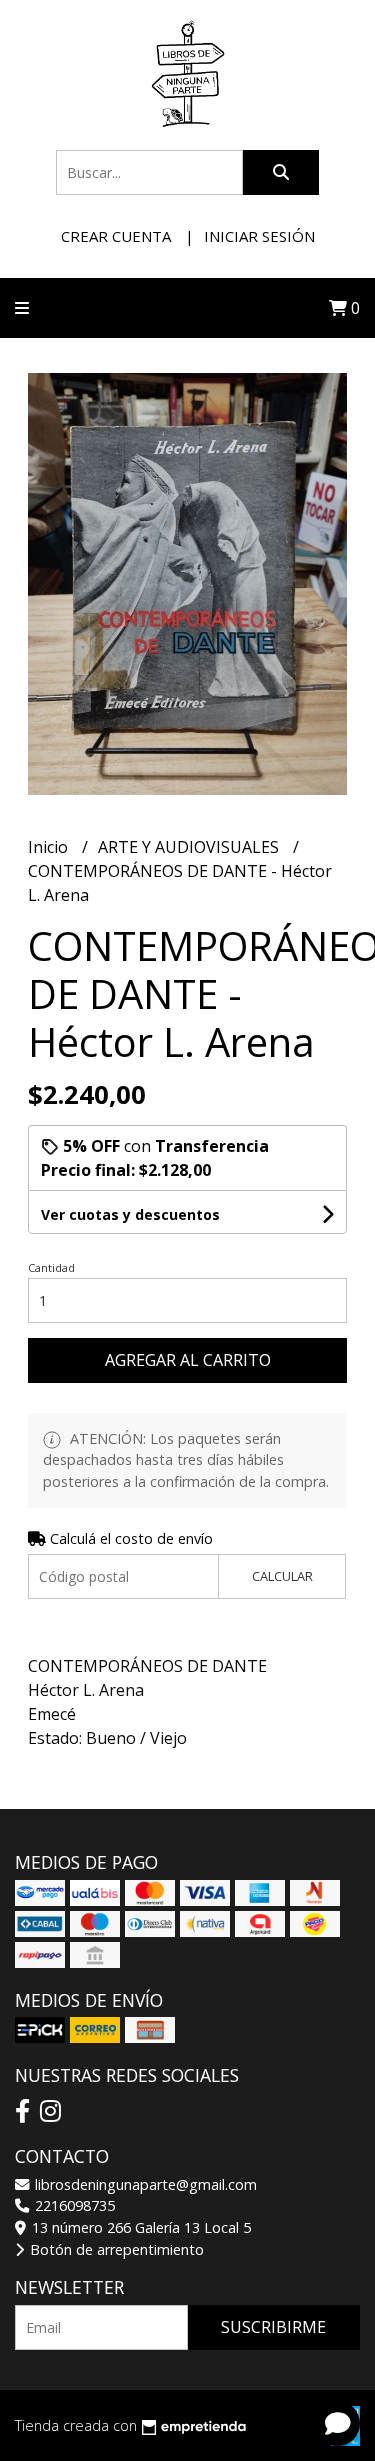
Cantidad (51, 1267)
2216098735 (73, 2205)
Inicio (50, 847)
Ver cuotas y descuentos (130, 1214)
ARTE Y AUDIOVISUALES (190, 847)
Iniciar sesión (259, 236)
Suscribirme (273, 2327)
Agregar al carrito (188, 1360)
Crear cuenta (116, 236)
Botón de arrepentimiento (115, 2249)
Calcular (282, 1576)
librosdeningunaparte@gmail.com (144, 2184)
